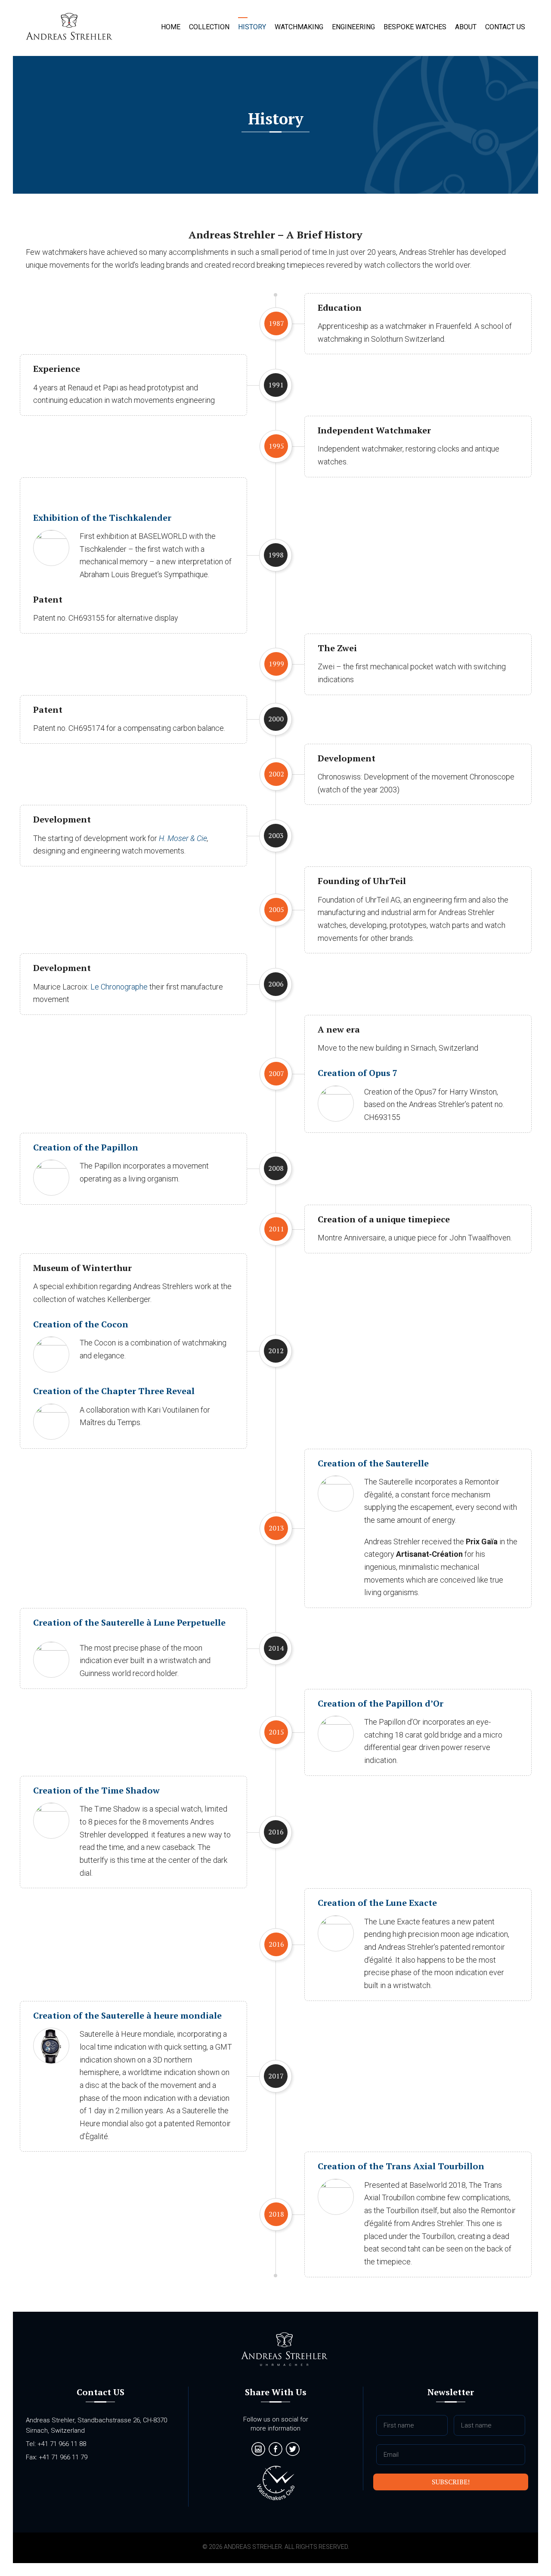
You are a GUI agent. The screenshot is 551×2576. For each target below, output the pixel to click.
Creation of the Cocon (81, 1324)
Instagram (258, 2449)
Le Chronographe (119, 987)
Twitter (293, 2449)
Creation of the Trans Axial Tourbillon (401, 2166)
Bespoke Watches (415, 27)
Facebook (275, 2449)
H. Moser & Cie (183, 838)
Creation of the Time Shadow (96, 1790)
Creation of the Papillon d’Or (381, 1703)
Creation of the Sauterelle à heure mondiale (127, 2015)
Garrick (69, 28)
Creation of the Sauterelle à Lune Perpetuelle (129, 1622)
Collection (209, 27)
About (466, 27)
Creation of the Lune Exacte (377, 1903)
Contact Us (505, 27)
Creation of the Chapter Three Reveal (114, 1391)
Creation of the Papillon (86, 1147)
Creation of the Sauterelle (373, 1463)
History (252, 27)
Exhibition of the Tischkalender (102, 518)
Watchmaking (299, 27)
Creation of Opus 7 (358, 1073)
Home (171, 27)
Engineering (353, 27)
